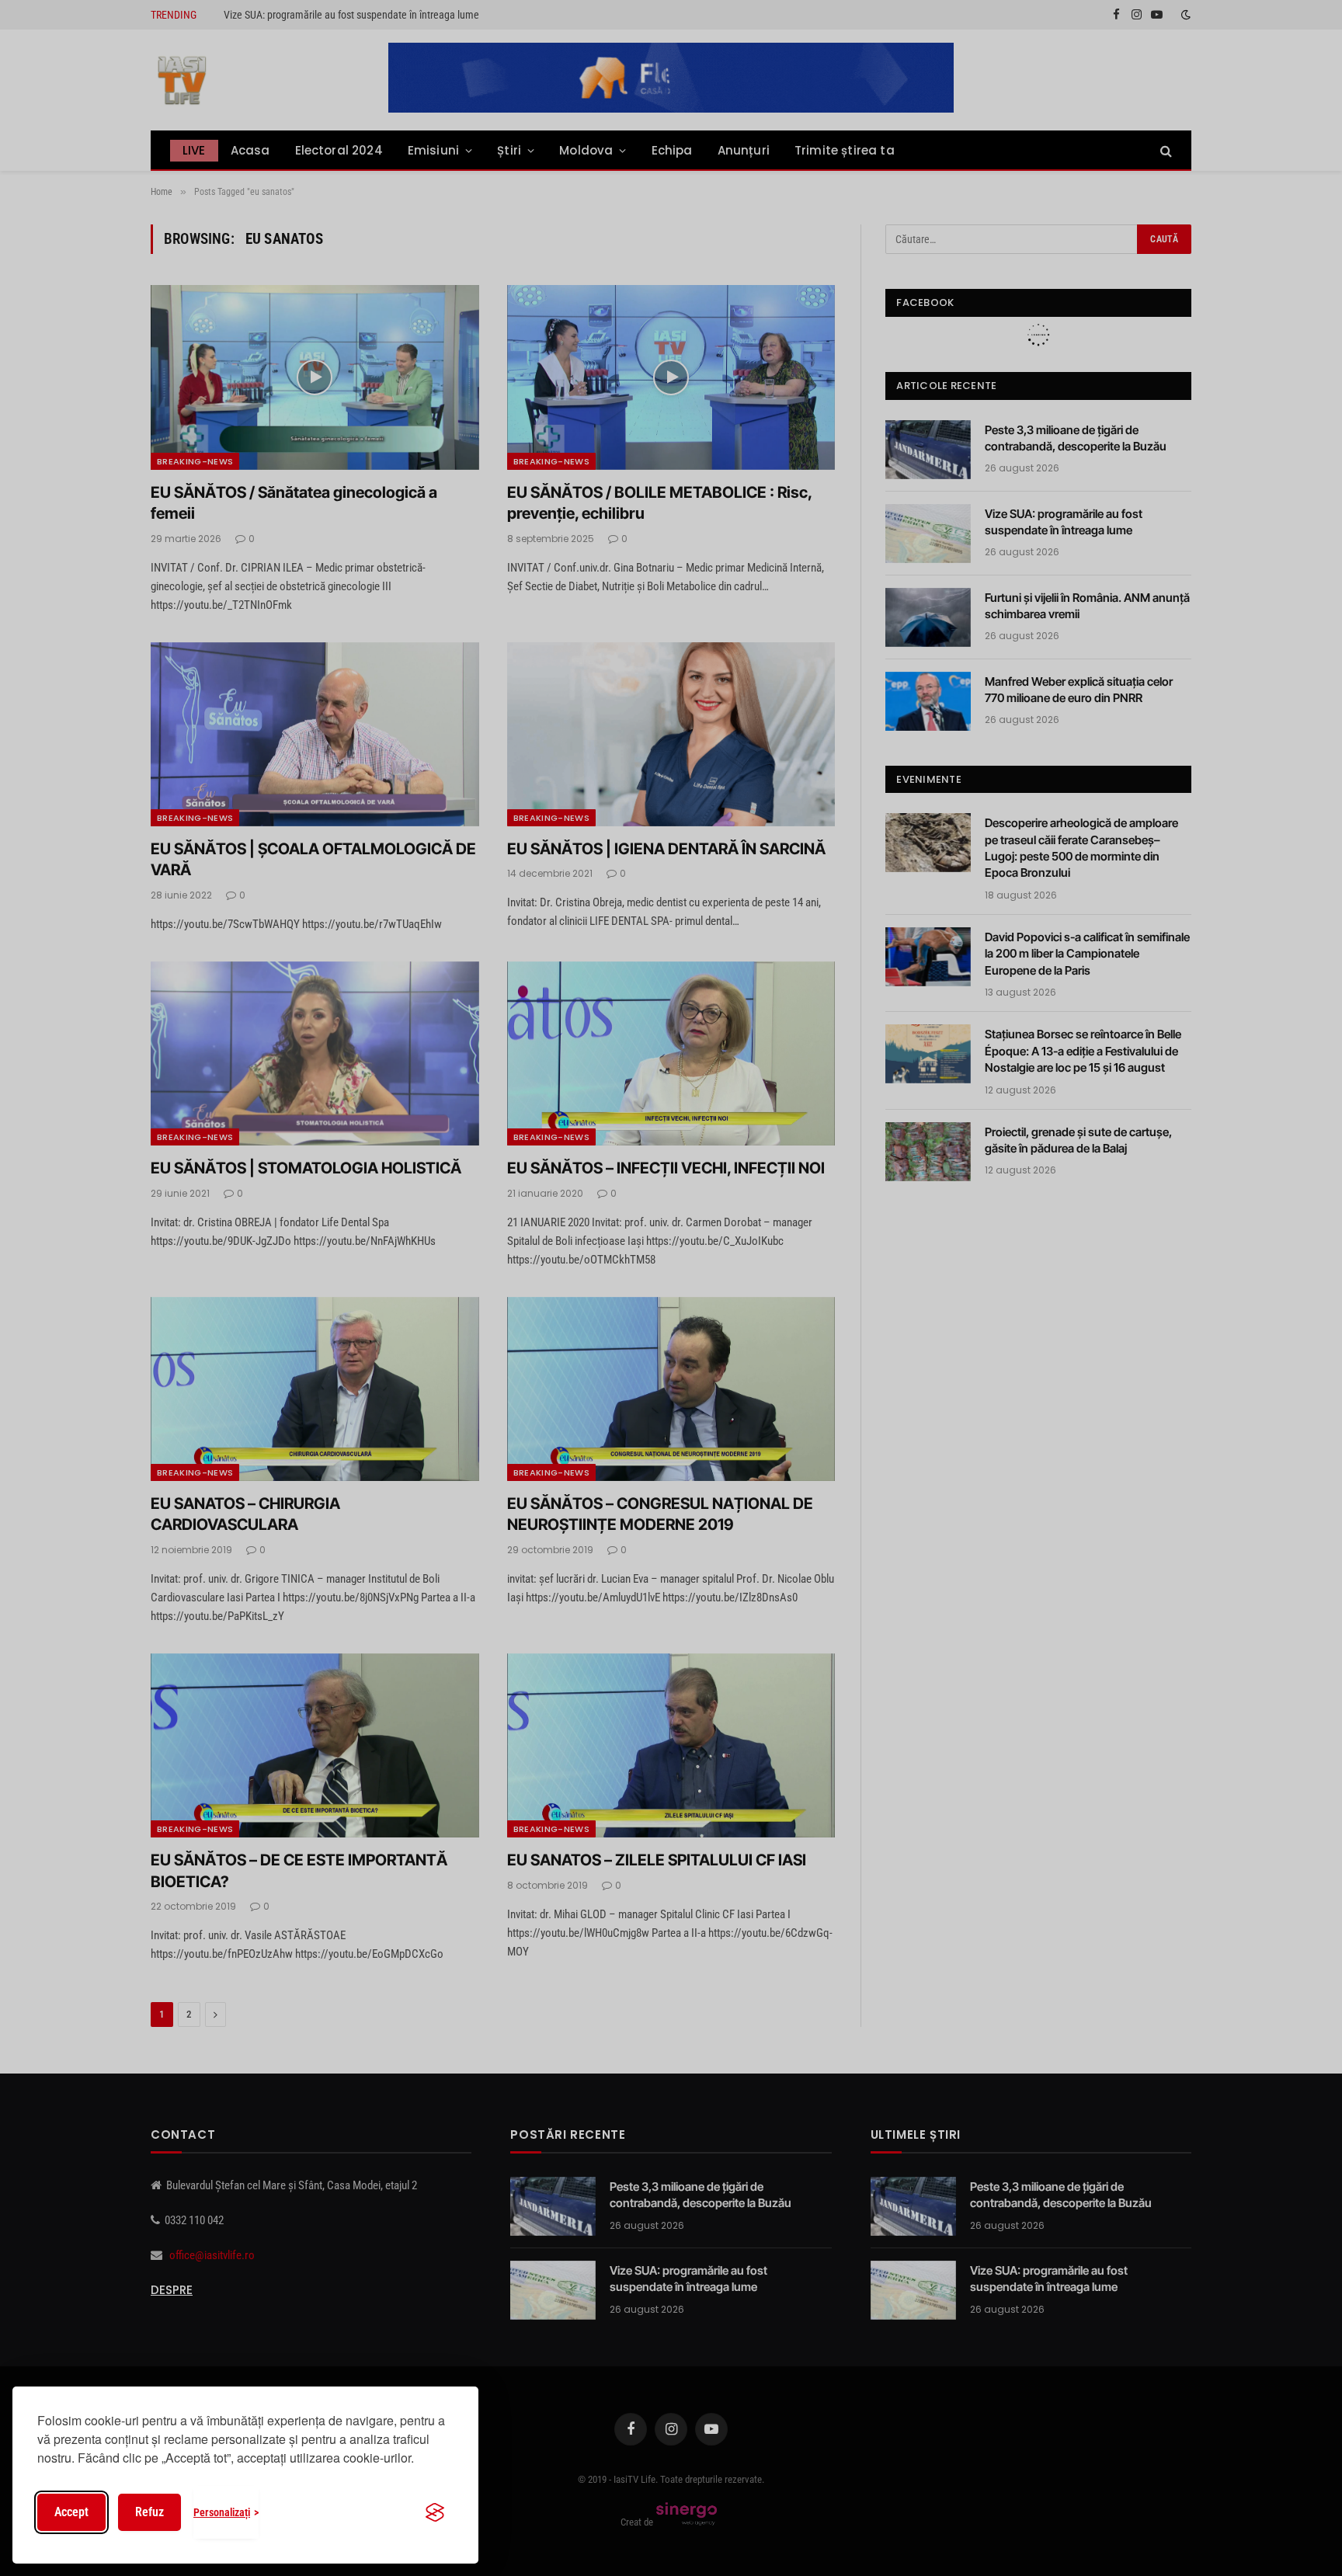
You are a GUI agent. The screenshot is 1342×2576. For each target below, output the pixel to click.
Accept (71, 2512)
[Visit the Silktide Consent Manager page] (435, 2512)
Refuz (149, 2512)
